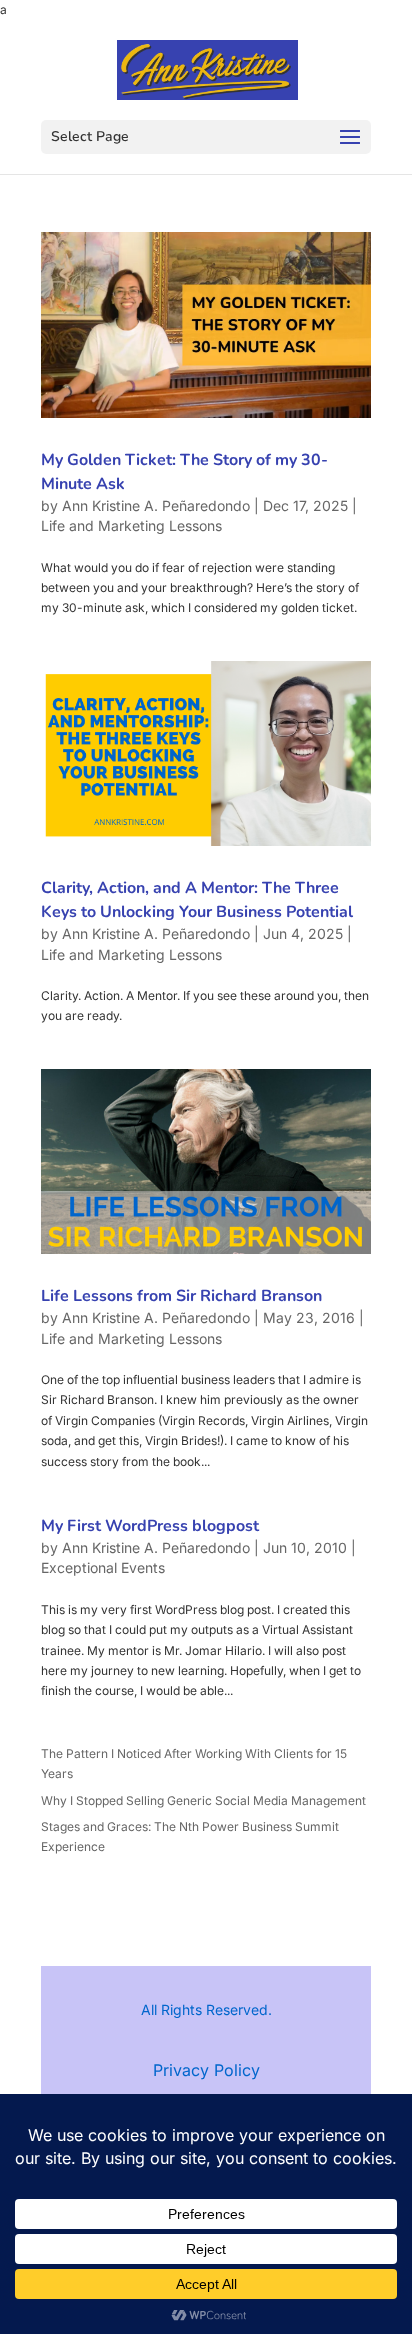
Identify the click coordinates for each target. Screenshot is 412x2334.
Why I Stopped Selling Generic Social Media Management (203, 1800)
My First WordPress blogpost (150, 1526)
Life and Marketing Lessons (131, 525)
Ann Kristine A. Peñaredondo (156, 505)
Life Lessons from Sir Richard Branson (181, 1296)
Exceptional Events (103, 1567)
